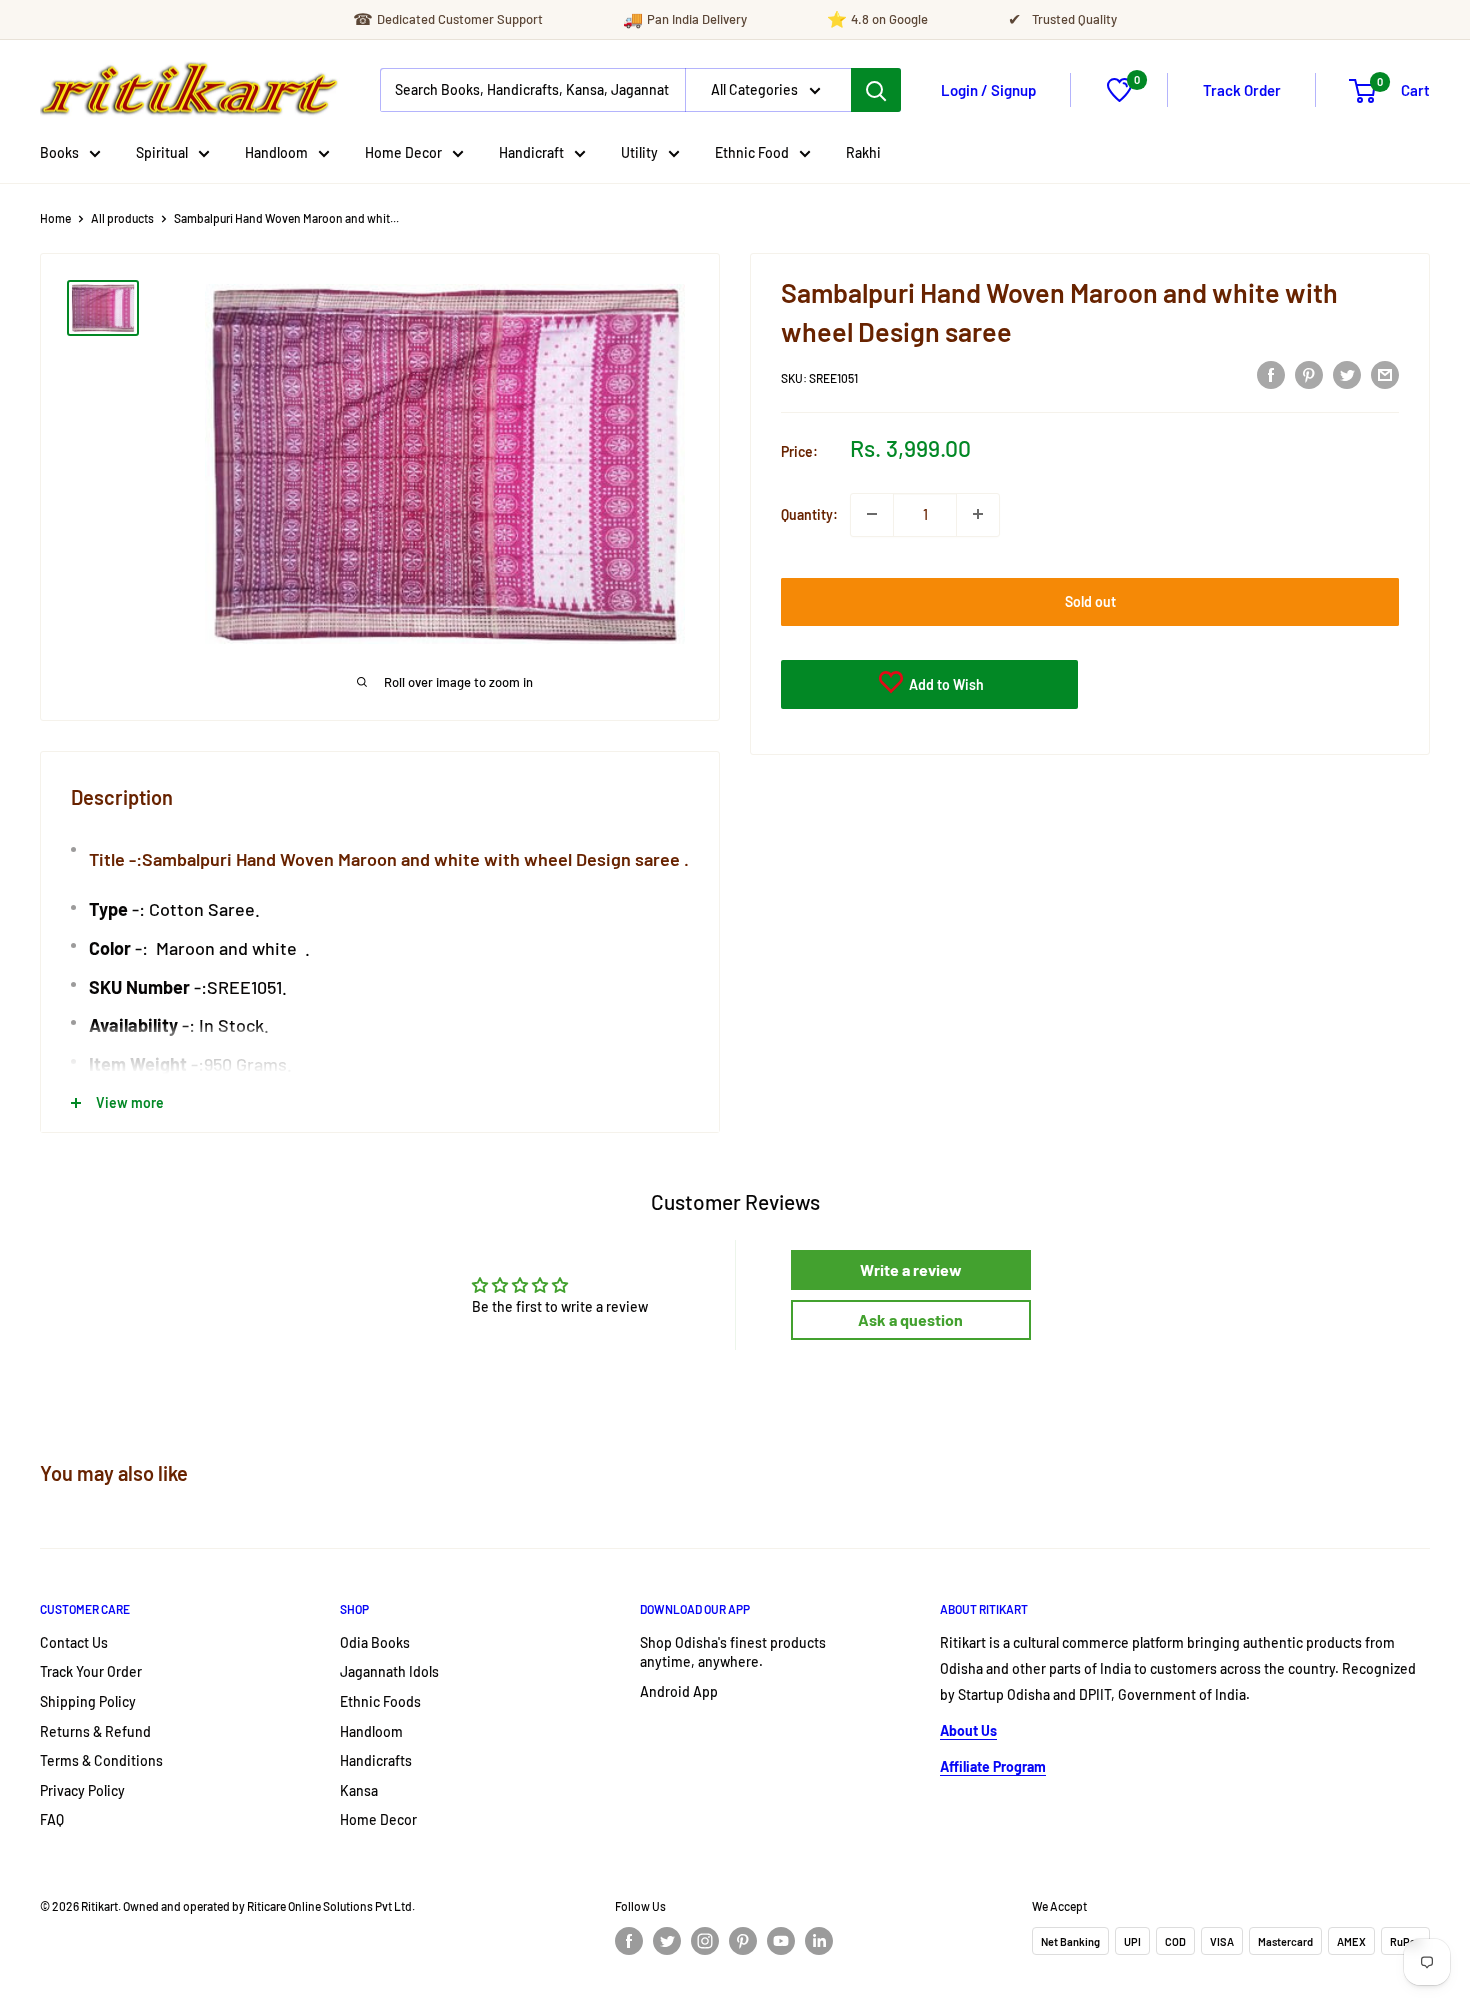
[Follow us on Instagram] (705, 1941)
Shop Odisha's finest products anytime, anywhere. (733, 1652)
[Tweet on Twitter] (1347, 375)
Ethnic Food (752, 152)
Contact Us (74, 1642)
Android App (679, 1691)
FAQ (52, 1819)
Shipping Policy (88, 1701)
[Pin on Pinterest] (1309, 375)
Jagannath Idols (389, 1671)
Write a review (911, 1269)
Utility (639, 152)
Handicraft (531, 152)
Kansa (359, 1790)
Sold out (1090, 600)
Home (55, 218)
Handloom (276, 152)
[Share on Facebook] (1271, 375)
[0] (1119, 96)
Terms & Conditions (101, 1760)
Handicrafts (376, 1760)
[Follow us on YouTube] (781, 1941)
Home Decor (403, 152)
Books (59, 152)
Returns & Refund (95, 1731)
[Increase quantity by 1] (978, 514)
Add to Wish (945, 683)
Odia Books (375, 1642)
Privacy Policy (82, 1790)
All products (122, 218)
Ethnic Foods (380, 1701)
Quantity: (809, 513)
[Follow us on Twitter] (667, 1941)
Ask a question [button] (910, 1319)
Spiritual (162, 152)
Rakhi (863, 152)
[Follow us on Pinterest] (743, 1941)
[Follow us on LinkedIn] (819, 1941)
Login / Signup (988, 90)
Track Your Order (91, 1671)
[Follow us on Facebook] (629, 1941)
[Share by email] (1385, 375)
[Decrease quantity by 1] (872, 514)
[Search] (876, 90)
